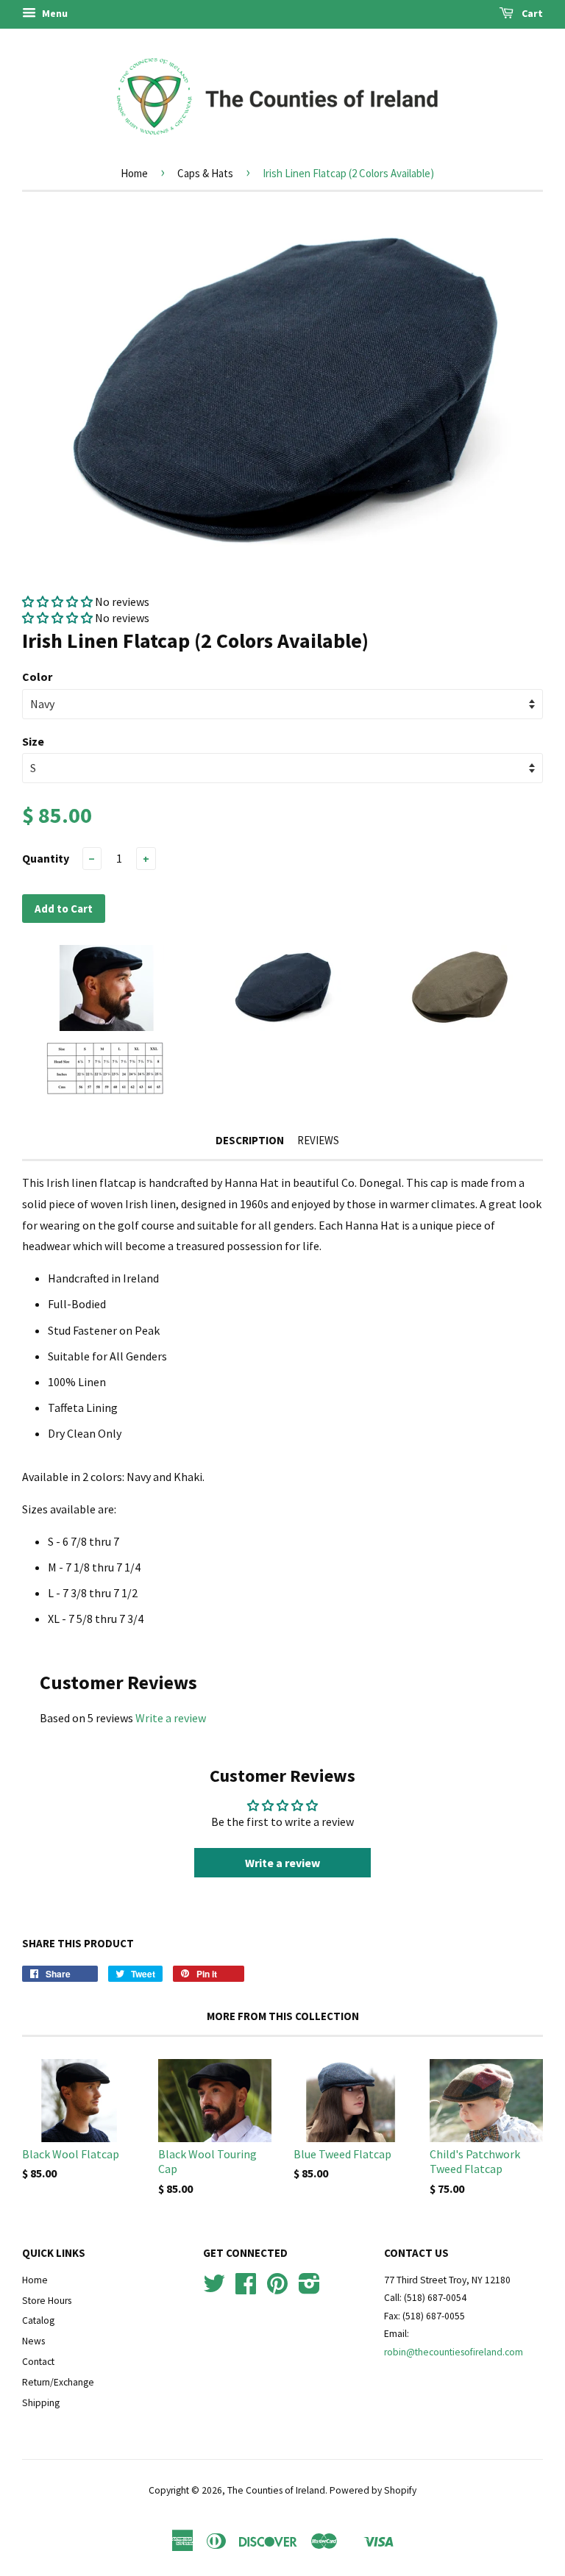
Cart (531, 13)
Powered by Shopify (373, 2490)
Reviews (318, 1140)
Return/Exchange (58, 2382)
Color (37, 677)
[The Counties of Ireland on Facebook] (246, 2289)
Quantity (46, 858)
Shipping (41, 2403)
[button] (58, 602)
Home (134, 173)
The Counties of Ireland (276, 2490)
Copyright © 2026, (188, 2490)
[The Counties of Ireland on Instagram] (309, 2289)
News (33, 2341)
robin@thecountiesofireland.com (454, 2352)
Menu (54, 13)
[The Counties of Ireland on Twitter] (214, 2289)
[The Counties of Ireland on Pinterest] (277, 2289)
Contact (38, 2362)
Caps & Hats (205, 173)
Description (250, 1140)
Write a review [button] (282, 1863)
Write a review (171, 1718)
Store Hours (47, 2301)
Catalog (38, 2320)
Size (33, 741)
